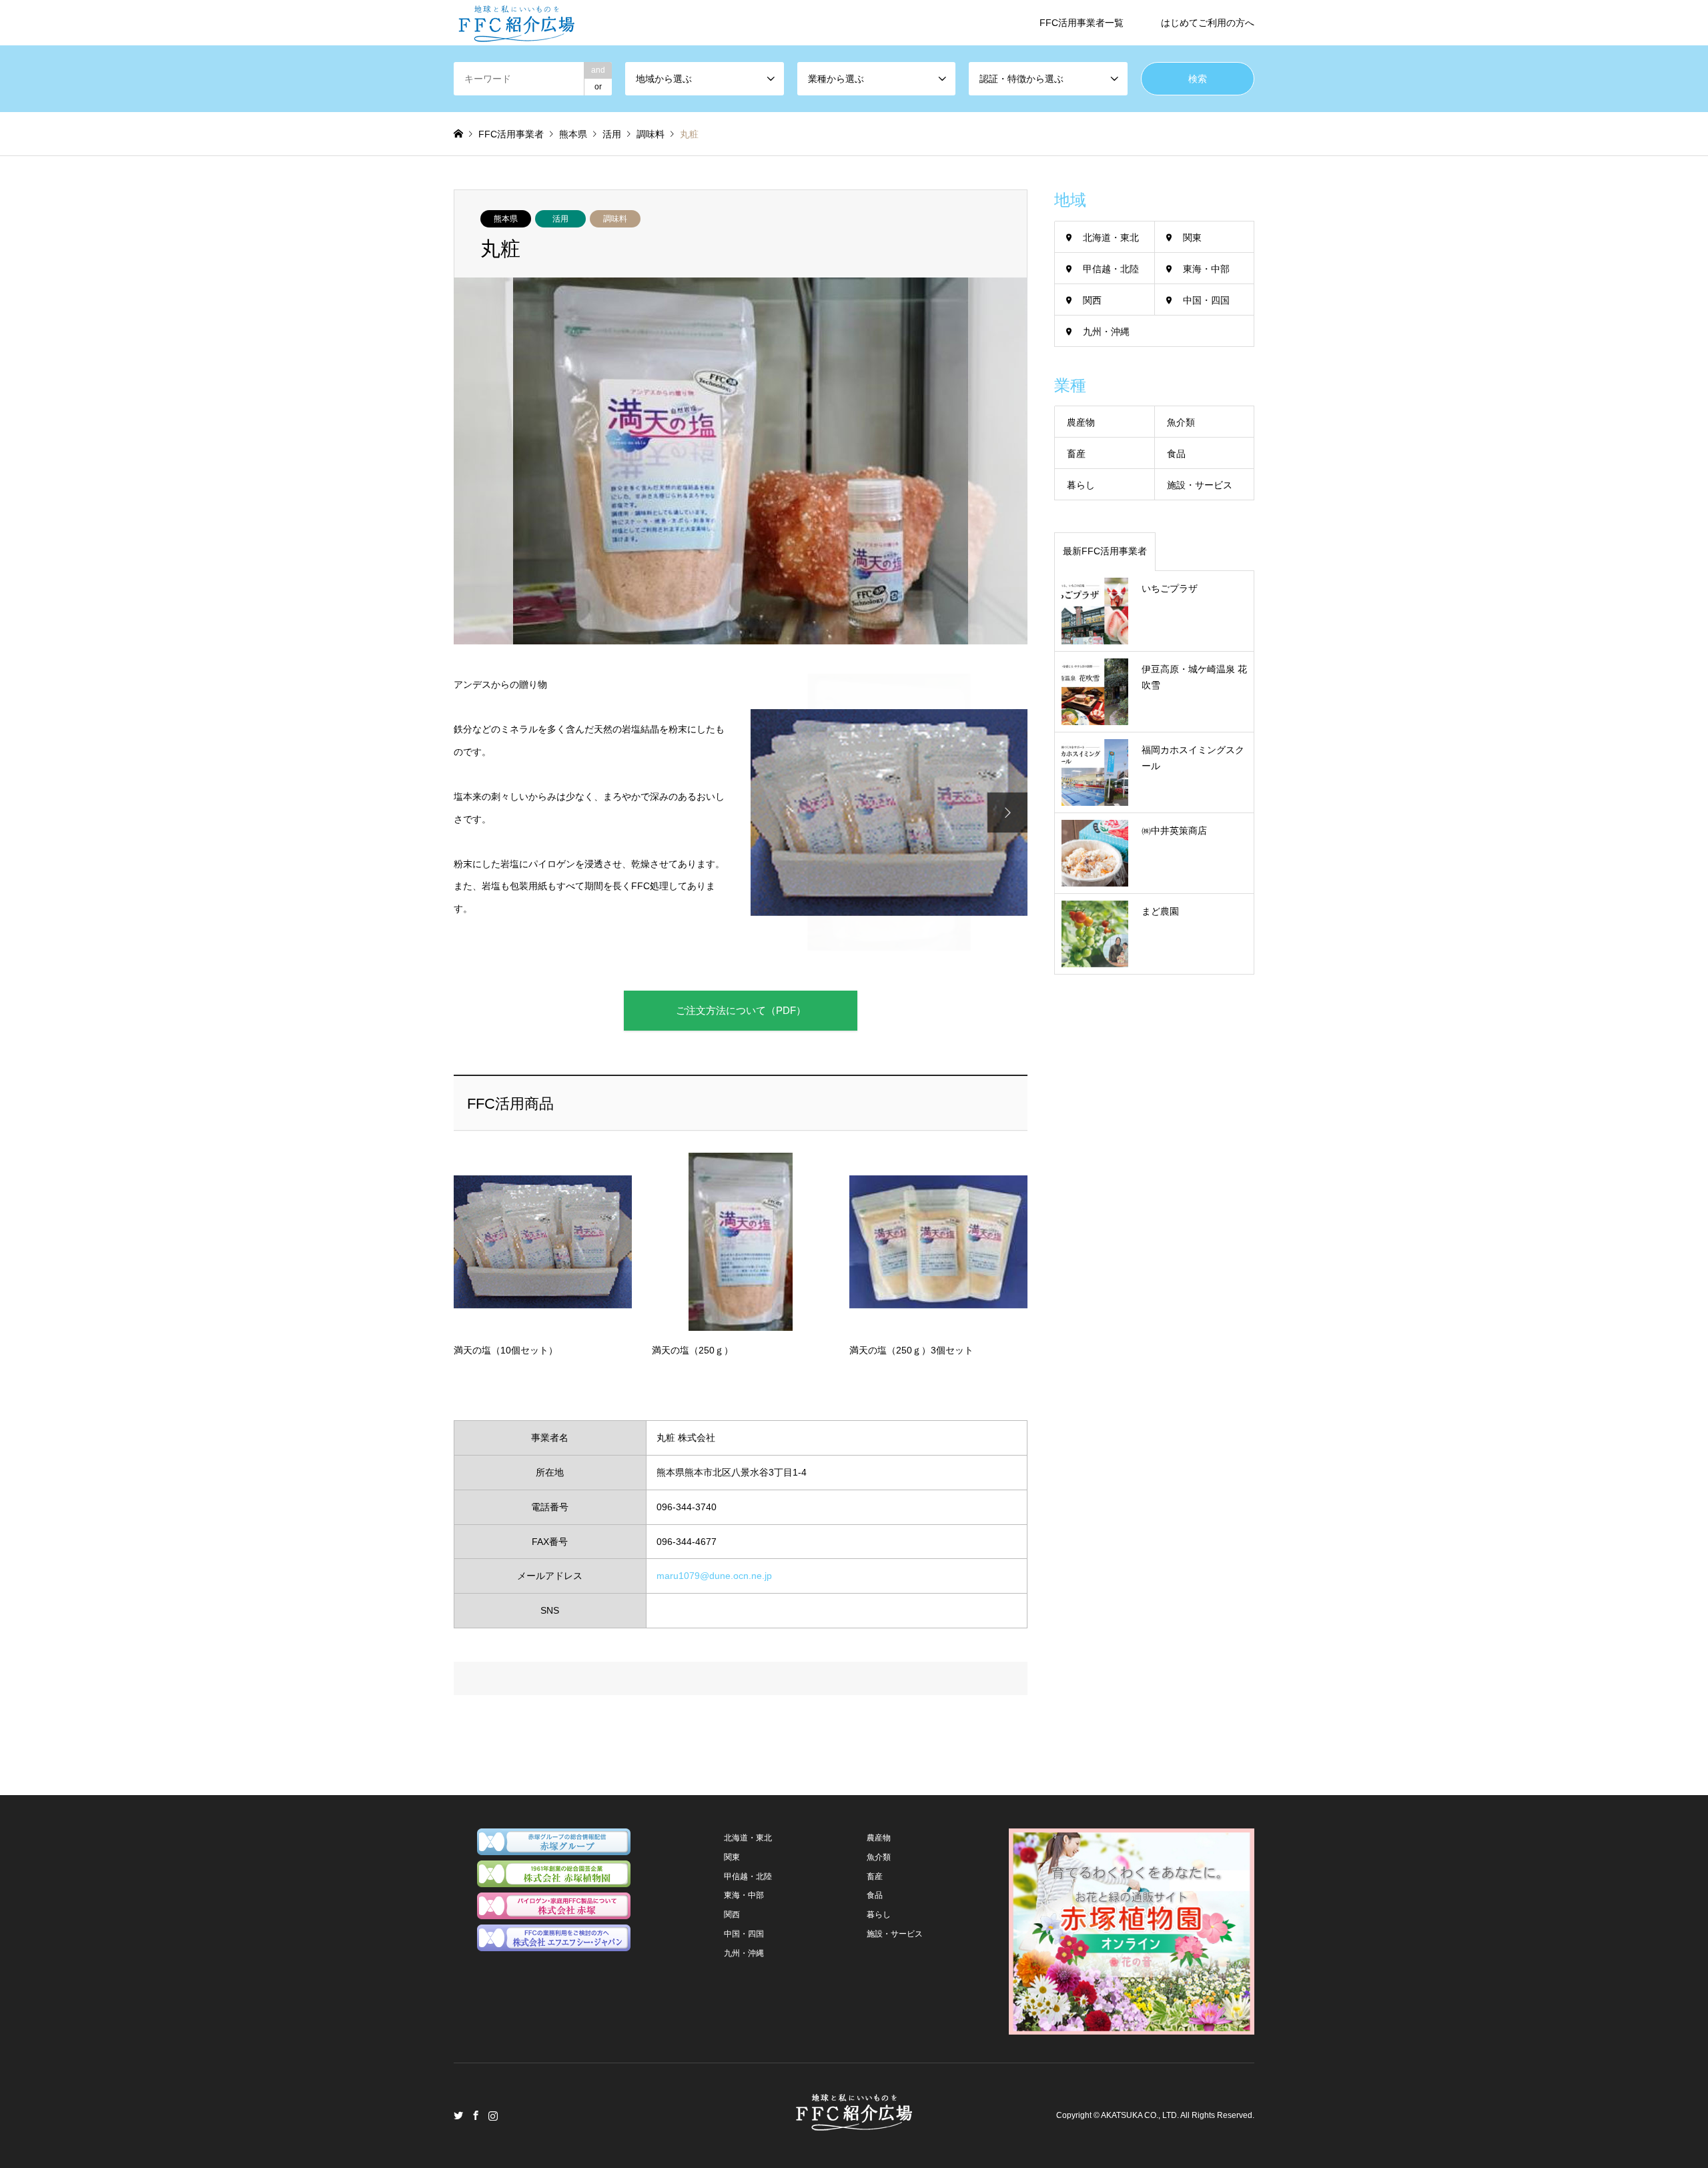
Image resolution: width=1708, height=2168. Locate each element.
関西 (1092, 300)
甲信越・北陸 (1111, 269)
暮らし (1081, 485)
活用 (560, 219)
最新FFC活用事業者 (1105, 551)
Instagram (493, 2115)
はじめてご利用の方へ (1208, 23)
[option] (889, 812)
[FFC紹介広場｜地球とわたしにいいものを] (516, 23)
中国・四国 (1206, 300)
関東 (1192, 237)
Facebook (476, 2115)
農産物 (1081, 422)
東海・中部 (1206, 269)
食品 (1176, 454)
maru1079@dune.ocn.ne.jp (714, 1576)
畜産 (1076, 454)
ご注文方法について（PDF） (741, 1010)
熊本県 (506, 219)
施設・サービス (1200, 485)
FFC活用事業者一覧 (1082, 23)
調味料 (615, 219)
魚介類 (1181, 422)
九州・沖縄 (1106, 332)
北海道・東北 (1111, 237)
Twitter (458, 2115)
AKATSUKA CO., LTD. (1140, 2115)
